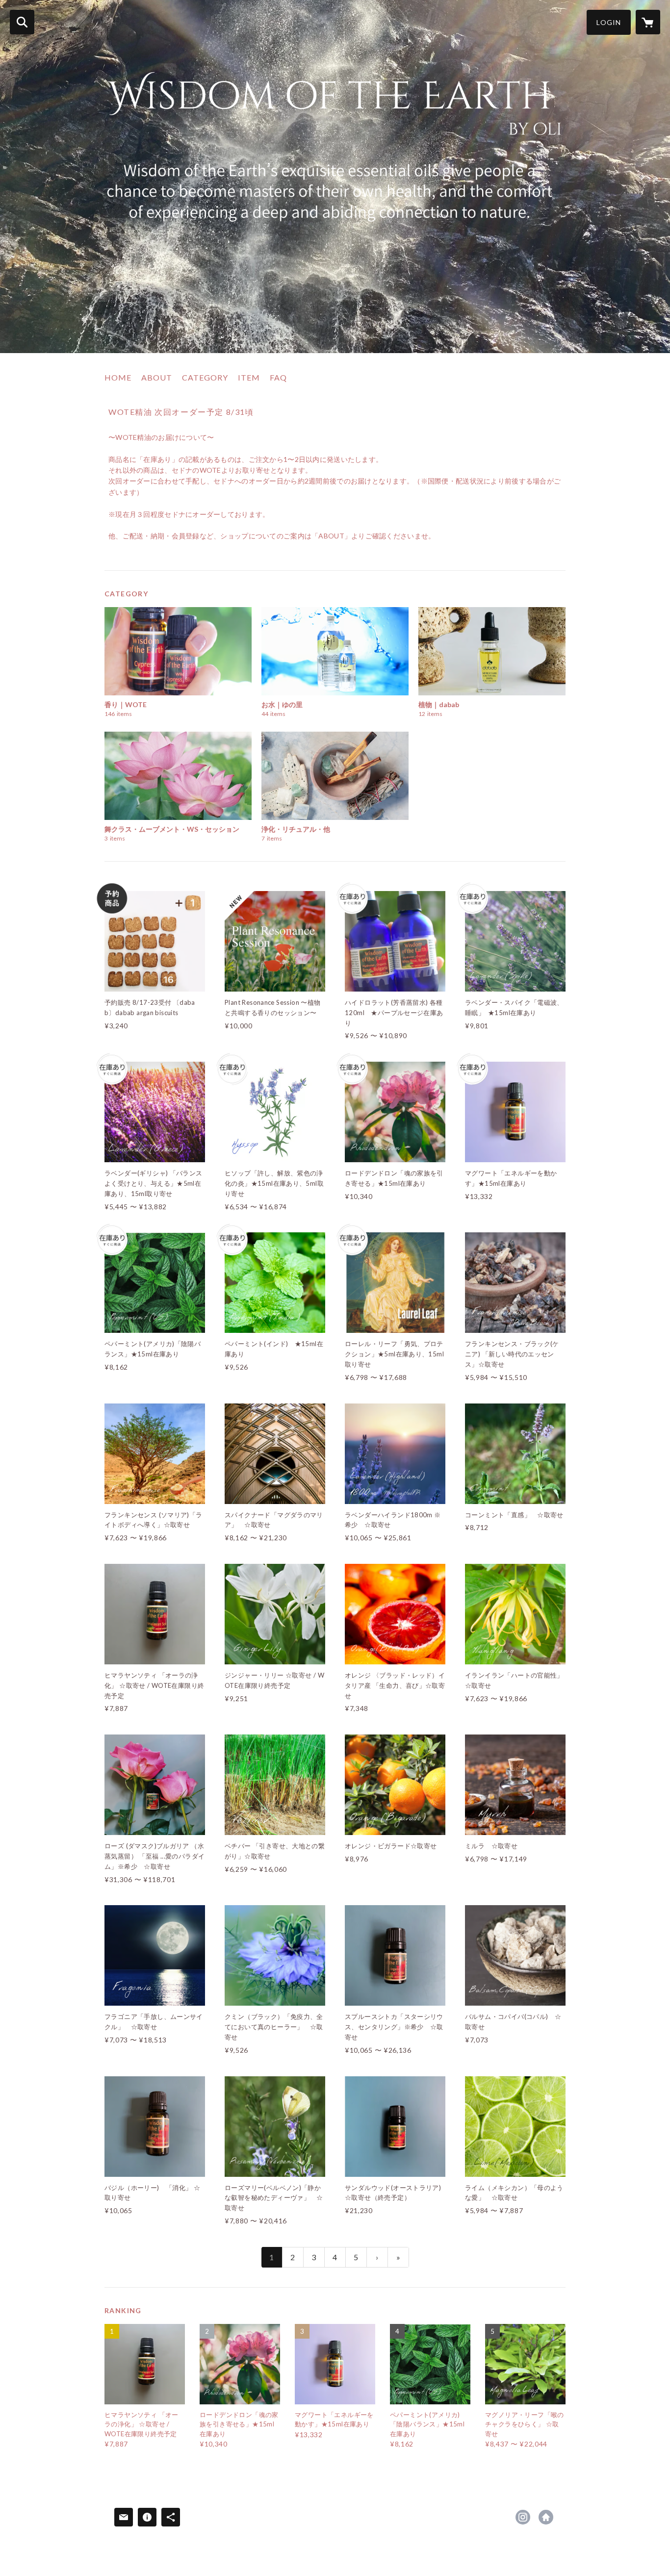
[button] (609, 22)
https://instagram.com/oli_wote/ (523, 2517)
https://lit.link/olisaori (546, 2517)
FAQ (278, 377)
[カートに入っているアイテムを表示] (648, 22)
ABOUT (157, 377)
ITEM (249, 377)
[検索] (22, 22)
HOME (118, 377)
